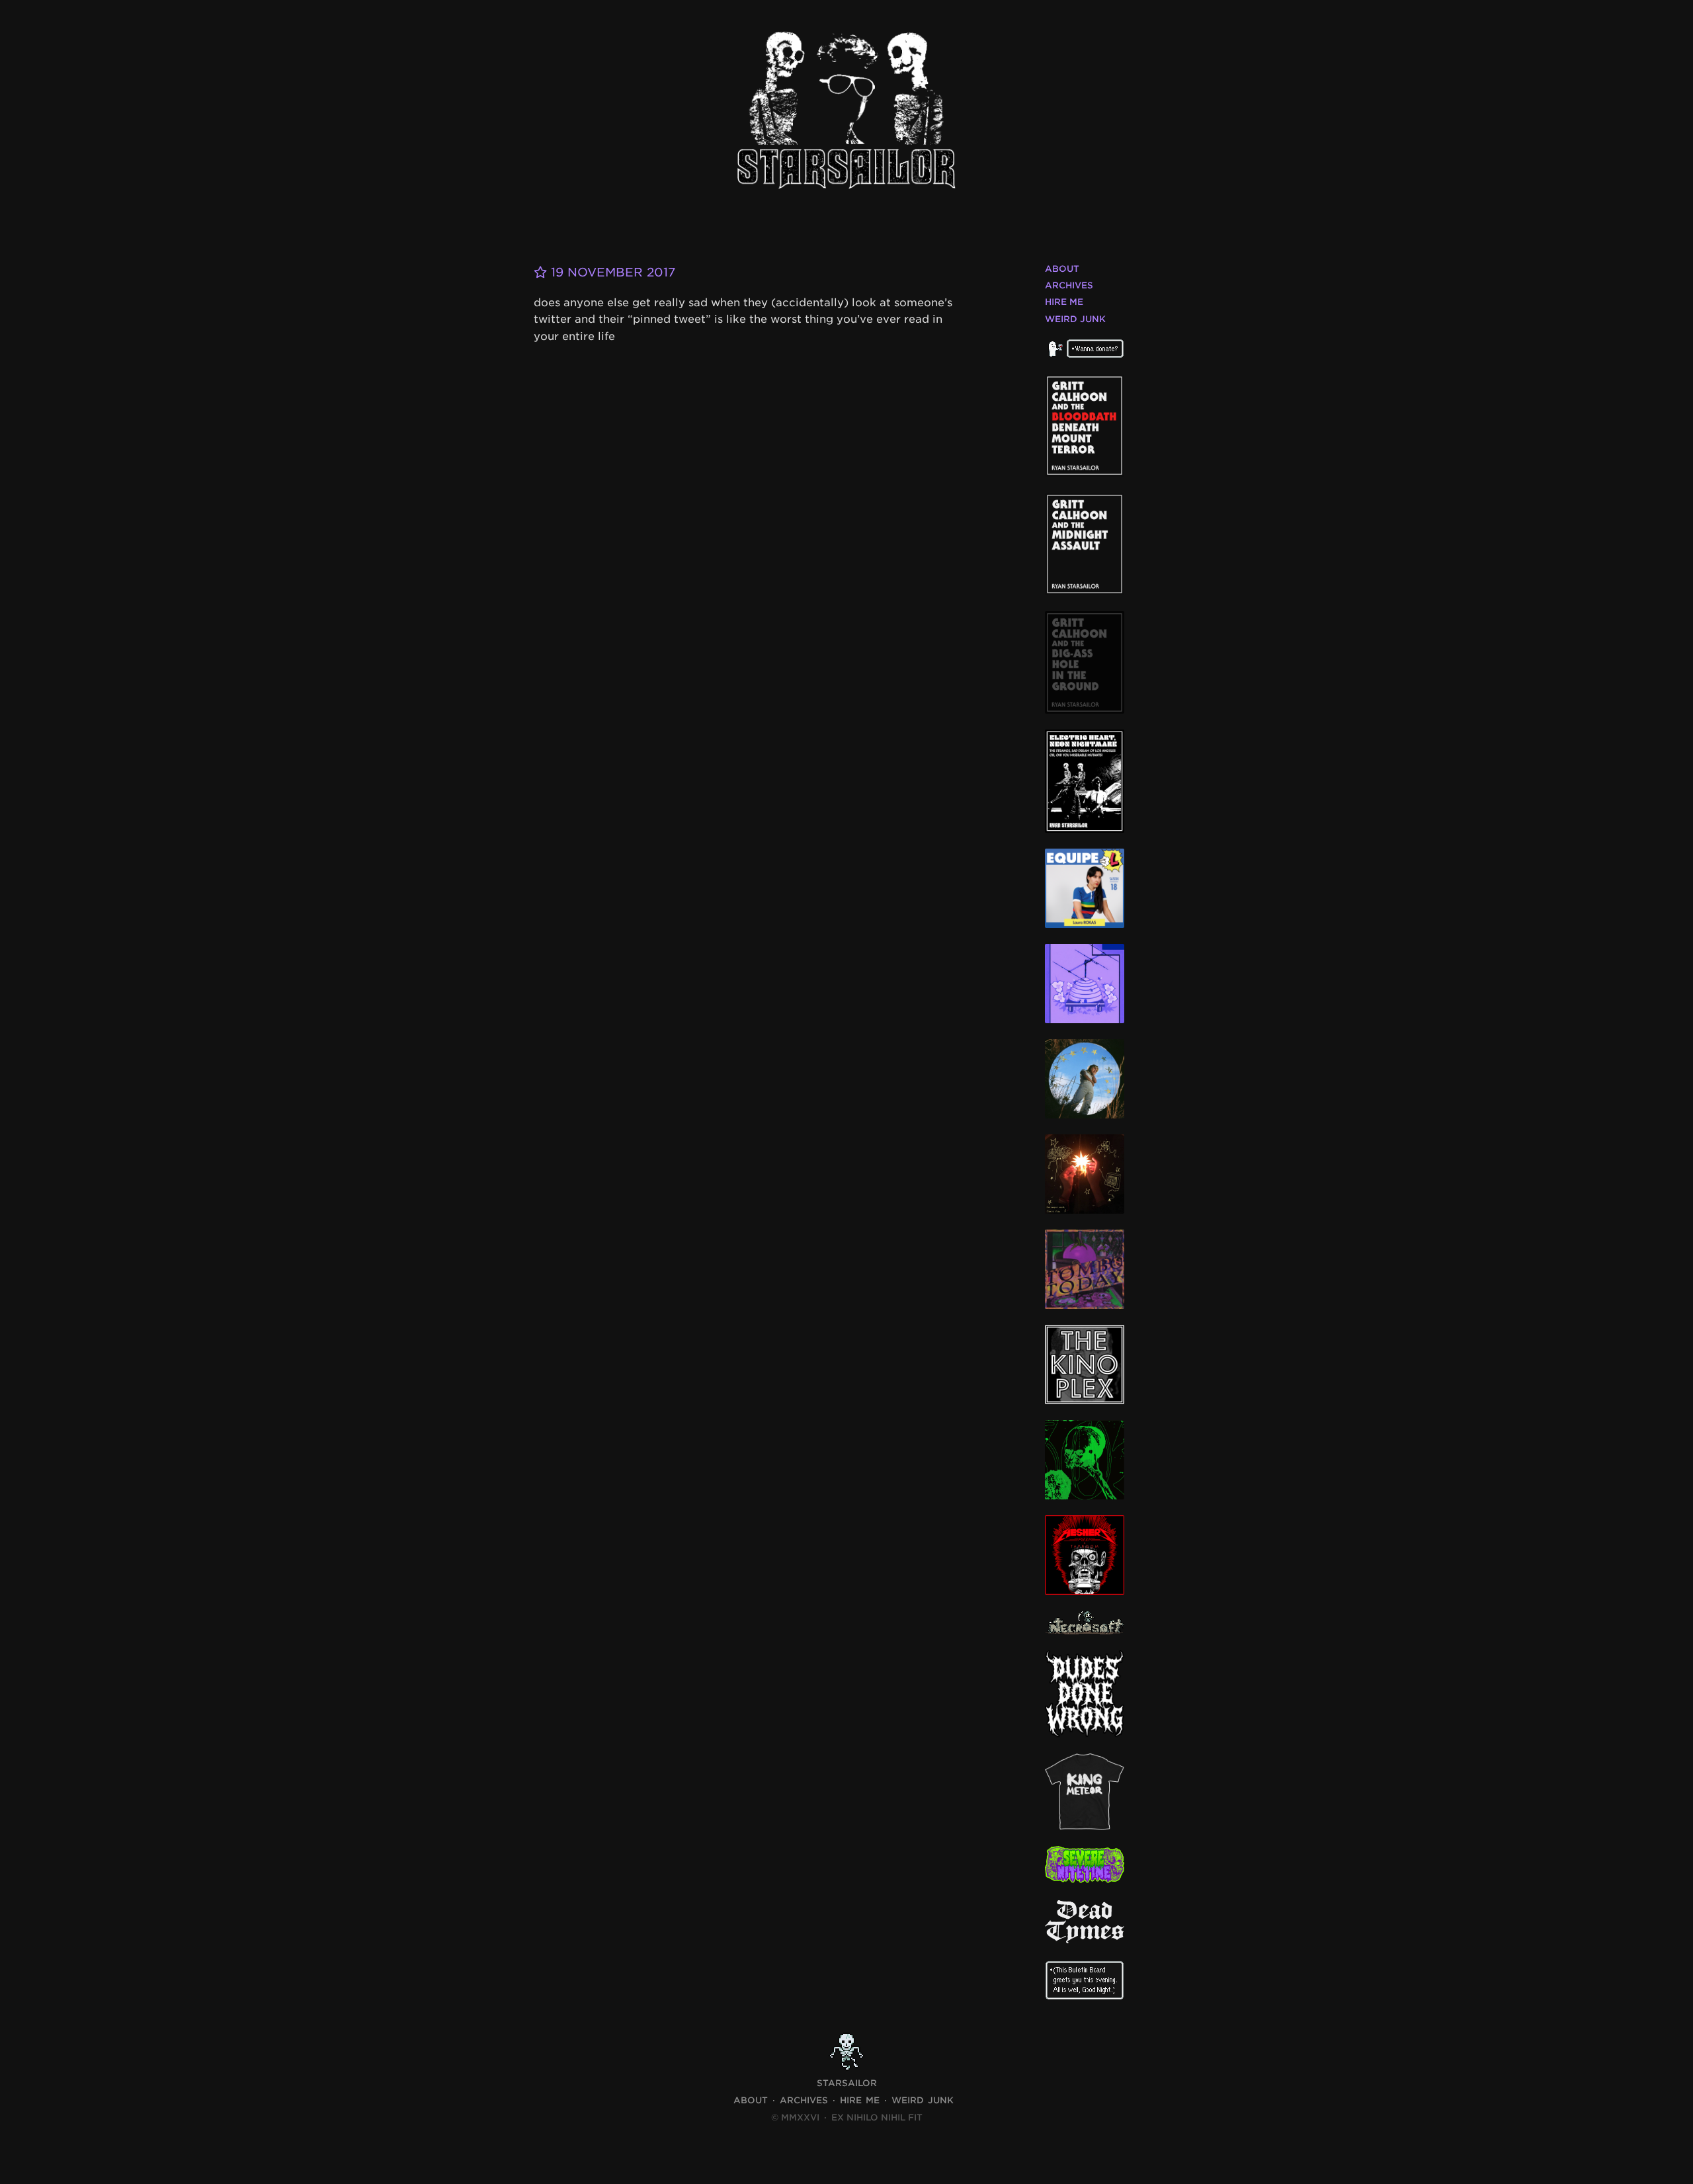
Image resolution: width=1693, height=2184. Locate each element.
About (1062, 269)
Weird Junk (1075, 319)
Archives (1069, 285)
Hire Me (1064, 302)
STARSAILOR (847, 2083)
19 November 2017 (611, 272)
